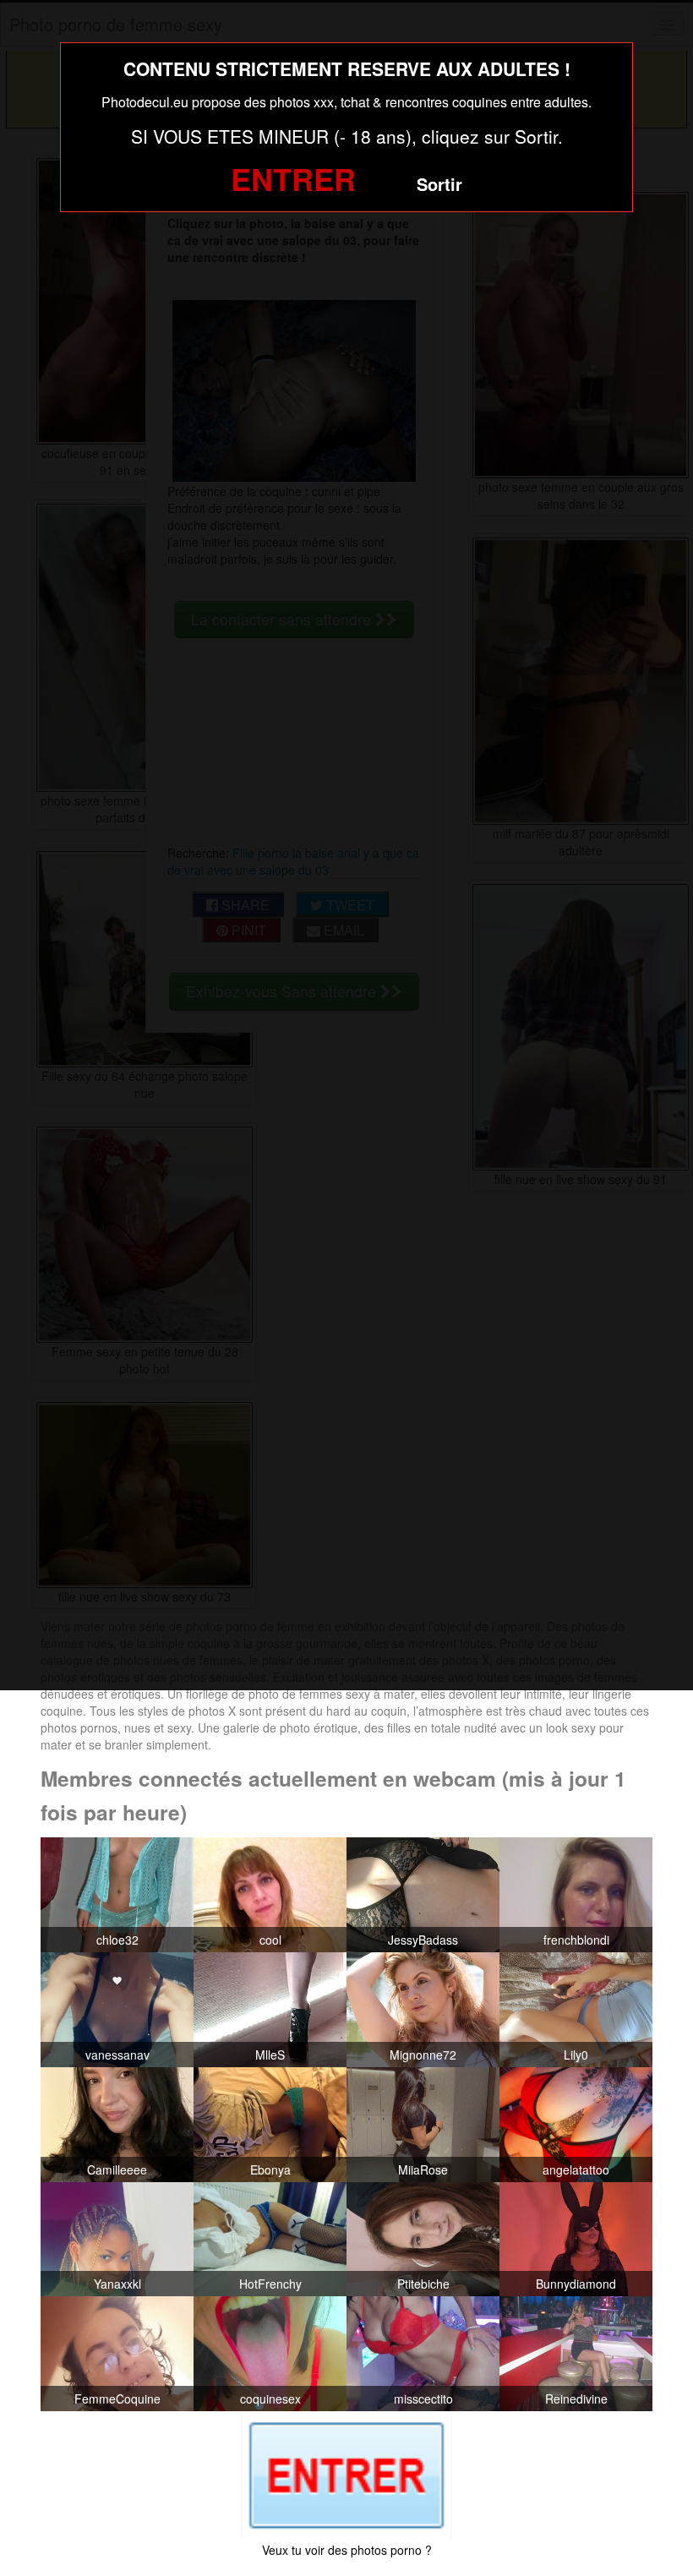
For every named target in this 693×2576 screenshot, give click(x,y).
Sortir (439, 184)
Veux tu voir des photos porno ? (347, 2550)
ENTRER (293, 178)
